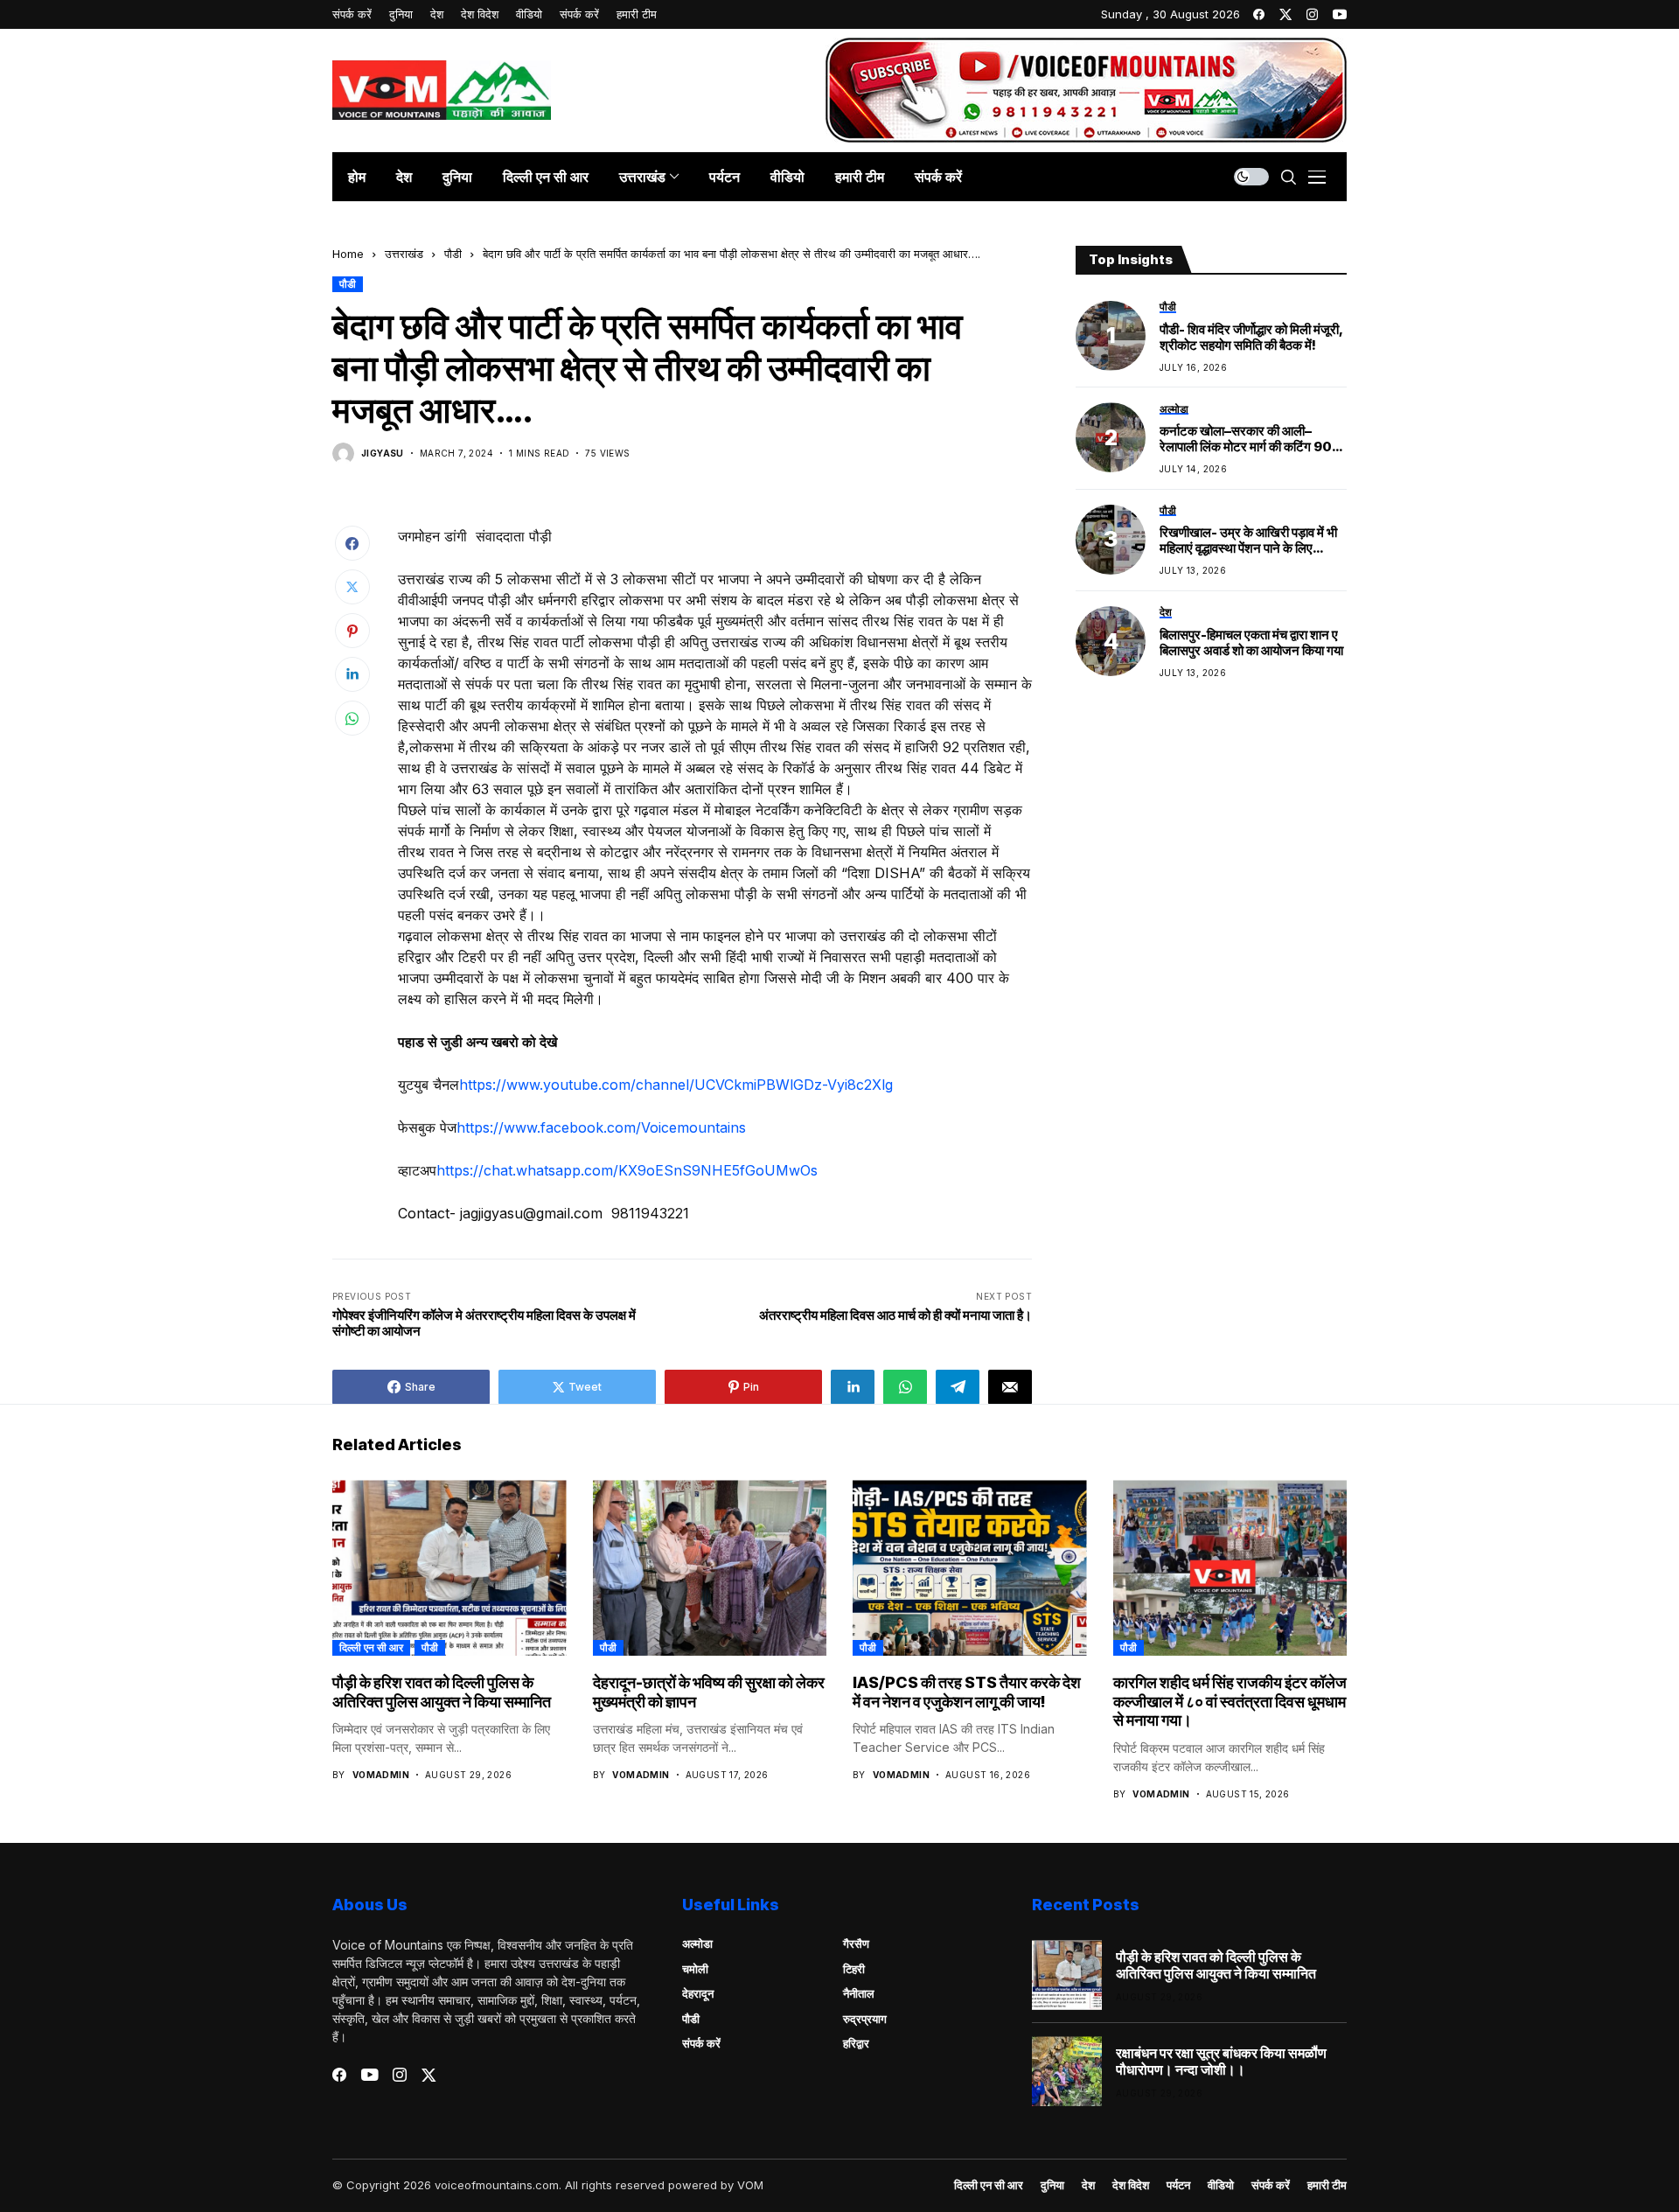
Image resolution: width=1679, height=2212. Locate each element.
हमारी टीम (1327, 2185)
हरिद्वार (856, 2043)
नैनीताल (859, 1993)
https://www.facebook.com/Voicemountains (601, 1127)
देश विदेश (1131, 2185)
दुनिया (1052, 2185)
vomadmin (381, 1775)
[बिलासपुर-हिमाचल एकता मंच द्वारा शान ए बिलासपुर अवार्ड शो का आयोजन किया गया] (1111, 641)
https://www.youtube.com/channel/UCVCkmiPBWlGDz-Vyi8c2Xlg (676, 1085)
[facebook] (1259, 14)
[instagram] (1312, 14)
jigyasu (383, 453)
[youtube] (1340, 14)
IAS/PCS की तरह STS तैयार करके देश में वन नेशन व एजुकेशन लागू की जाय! (967, 1692)
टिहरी (854, 1969)
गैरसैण (856, 1943)
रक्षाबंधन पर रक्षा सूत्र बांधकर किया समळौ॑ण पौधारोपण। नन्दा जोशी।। (1221, 2062)
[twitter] (1285, 14)
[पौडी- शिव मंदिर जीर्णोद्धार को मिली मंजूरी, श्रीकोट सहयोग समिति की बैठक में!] (1111, 336)
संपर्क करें (701, 2043)
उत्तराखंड (404, 254)
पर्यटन (1178, 2185)
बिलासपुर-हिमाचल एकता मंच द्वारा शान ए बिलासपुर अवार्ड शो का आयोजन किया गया (1251, 643)
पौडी (453, 254)
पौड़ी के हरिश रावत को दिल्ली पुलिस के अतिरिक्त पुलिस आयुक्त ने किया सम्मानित (442, 1692)
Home (348, 254)
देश (1088, 2185)
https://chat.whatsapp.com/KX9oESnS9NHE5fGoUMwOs (627, 1170)
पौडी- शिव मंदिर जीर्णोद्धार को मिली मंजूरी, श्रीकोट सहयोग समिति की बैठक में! (1251, 337)
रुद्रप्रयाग (865, 2019)
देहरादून (698, 1993)
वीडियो (1221, 2185)
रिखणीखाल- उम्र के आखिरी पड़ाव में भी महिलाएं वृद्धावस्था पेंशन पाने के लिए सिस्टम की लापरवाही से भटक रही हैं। (1248, 541)
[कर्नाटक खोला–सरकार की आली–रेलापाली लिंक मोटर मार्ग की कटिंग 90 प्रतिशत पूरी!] (1111, 437)
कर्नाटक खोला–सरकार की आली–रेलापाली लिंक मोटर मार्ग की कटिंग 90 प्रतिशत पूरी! (1246, 439)
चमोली (695, 1969)
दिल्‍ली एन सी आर (371, 1647)
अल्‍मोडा (697, 1943)
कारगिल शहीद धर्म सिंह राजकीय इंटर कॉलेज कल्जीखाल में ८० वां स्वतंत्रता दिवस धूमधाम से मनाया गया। (1230, 1701)
